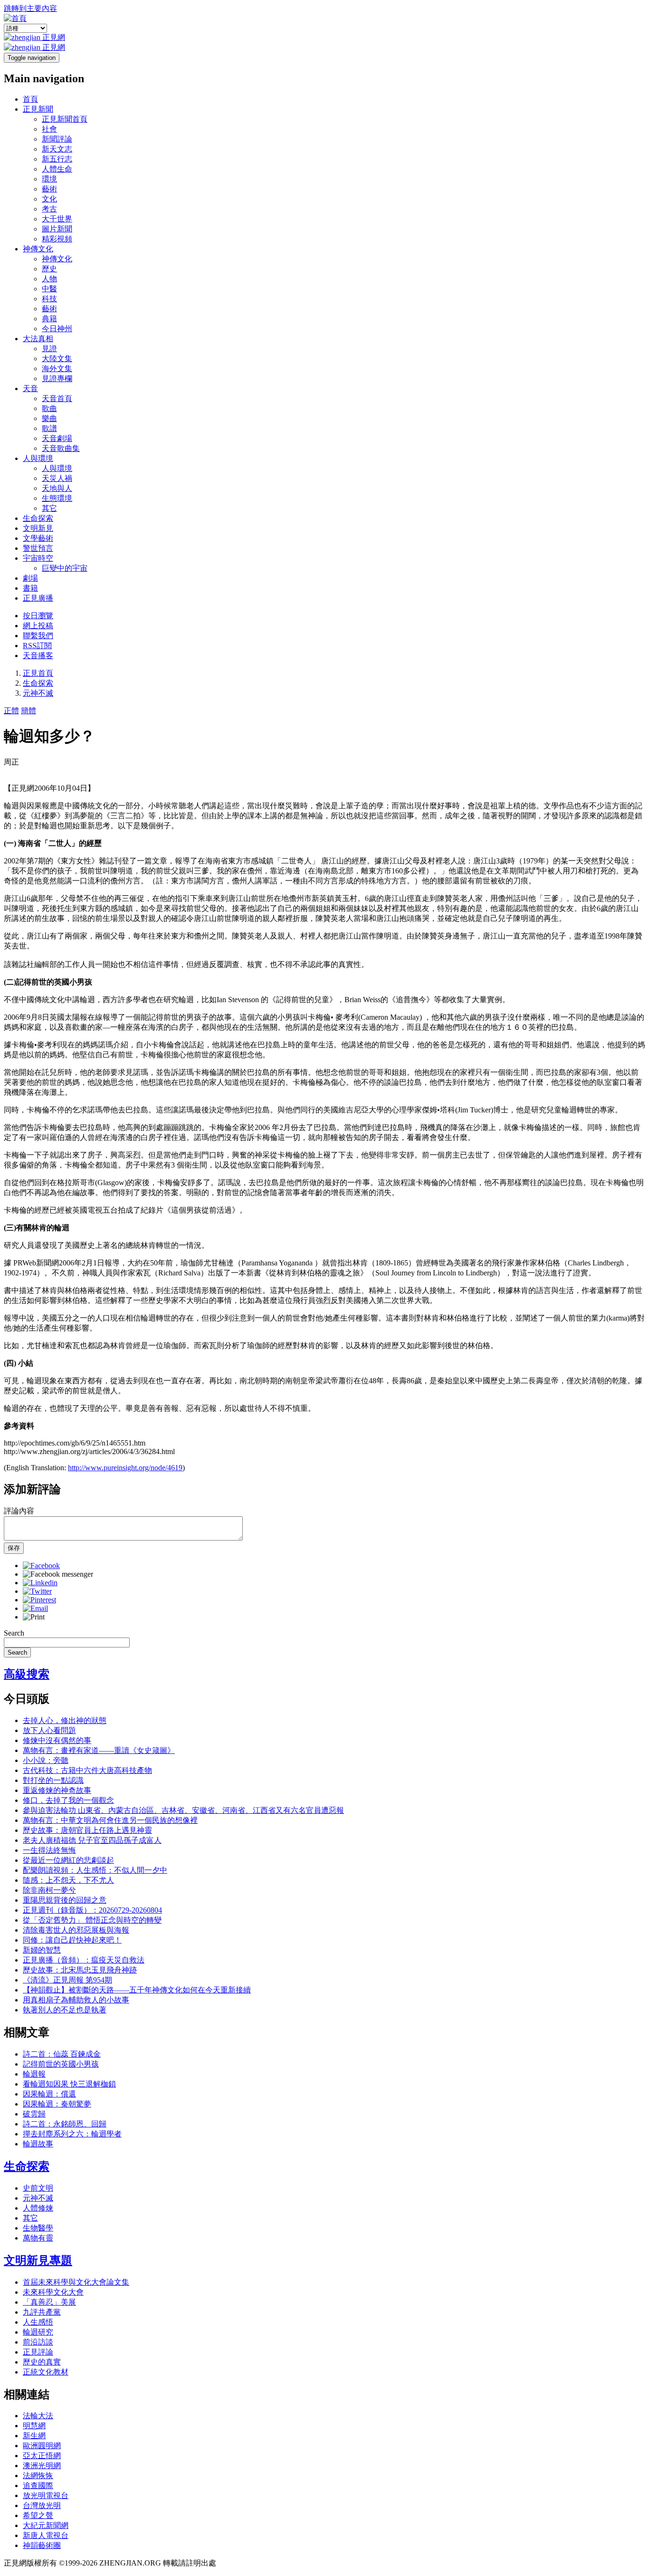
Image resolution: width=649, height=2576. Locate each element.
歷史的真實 (42, 2362)
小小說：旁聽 (46, 1760)
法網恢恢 (38, 2475)
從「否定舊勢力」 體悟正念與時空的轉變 (92, 1920)
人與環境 (38, 458)
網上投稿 (38, 626)
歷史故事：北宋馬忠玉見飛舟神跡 (80, 1970)
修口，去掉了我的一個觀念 (68, 1800)
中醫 (49, 289)
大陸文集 (57, 359)
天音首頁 (57, 398)
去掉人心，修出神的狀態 (65, 1720)
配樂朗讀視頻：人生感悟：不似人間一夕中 (95, 1870)
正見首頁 (38, 673)
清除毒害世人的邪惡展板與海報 (76, 1930)
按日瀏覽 (38, 616)
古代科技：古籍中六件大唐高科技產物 (87, 1770)
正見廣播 (38, 598)
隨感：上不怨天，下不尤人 (68, 1880)
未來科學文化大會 (53, 2292)
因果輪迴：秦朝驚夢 (57, 2104)
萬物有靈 (38, 2238)
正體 (11, 711)
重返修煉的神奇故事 (57, 1790)
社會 (49, 129)
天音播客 (38, 656)
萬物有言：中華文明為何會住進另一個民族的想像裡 (110, 1820)
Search (14, 1633)
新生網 (34, 2436)
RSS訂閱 (37, 646)
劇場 (30, 578)
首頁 (30, 99)
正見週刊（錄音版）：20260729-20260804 (92, 1910)
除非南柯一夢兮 (49, 1890)
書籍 (30, 588)
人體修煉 (38, 2208)
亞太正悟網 (42, 2456)
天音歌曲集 (61, 448)
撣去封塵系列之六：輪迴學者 (72, 2134)
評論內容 (19, 1511)
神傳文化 (38, 249)
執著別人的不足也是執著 (65, 2010)
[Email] (35, 1608)
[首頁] (15, 18)
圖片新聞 (57, 229)
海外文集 (57, 369)
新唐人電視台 (46, 2535)
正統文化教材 (46, 2372)
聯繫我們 (38, 636)
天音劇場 (57, 438)
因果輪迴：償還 (49, 2094)
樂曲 (49, 418)
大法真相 (38, 339)
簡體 (29, 711)
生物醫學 (38, 2228)
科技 (49, 299)
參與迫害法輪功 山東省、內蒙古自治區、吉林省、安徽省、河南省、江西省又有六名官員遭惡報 (183, 1810)
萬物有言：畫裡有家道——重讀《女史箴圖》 (99, 1750)
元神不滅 (38, 693)
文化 (49, 199)
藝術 (49, 189)
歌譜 (49, 428)
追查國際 (38, 2485)
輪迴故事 (38, 2144)
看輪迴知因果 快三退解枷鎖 (69, 2084)
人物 (49, 279)
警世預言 (38, 548)
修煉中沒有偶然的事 (57, 1740)
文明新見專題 (38, 2260)
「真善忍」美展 (49, 2302)
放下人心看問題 (49, 1730)
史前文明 (38, 2188)
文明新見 (38, 528)
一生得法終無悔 (49, 1850)
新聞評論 (57, 139)
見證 (49, 349)
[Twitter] (37, 1591)
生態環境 (57, 498)
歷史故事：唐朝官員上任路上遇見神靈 (87, 1830)
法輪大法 (38, 2416)
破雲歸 (34, 2114)
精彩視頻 (57, 239)
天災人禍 (57, 478)
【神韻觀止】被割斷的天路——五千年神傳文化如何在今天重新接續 (137, 1990)
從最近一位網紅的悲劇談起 (68, 1860)
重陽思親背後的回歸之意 (65, 1900)
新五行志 (57, 159)
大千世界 (57, 219)
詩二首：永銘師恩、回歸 (65, 2124)
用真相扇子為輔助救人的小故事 (76, 2000)
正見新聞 (38, 109)
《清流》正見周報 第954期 (67, 1980)
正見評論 (38, 2352)
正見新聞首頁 (65, 119)
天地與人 (57, 488)
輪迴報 (34, 2074)
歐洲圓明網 (42, 2446)
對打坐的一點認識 (53, 1780)
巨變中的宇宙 (65, 568)
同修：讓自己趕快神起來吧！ (72, 1940)
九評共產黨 (42, 2312)
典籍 (49, 319)
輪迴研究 (38, 2332)
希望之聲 (38, 2515)
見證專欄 (57, 378)
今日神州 (57, 329)
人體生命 (57, 169)
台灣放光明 (42, 2505)
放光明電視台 (46, 2495)
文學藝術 (38, 538)
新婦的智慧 (42, 1950)
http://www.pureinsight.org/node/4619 (125, 1468)
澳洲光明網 (42, 2466)
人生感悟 (38, 2322)
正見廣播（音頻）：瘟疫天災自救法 (84, 1960)
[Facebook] (41, 1566)
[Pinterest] (39, 1600)
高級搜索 (27, 1674)
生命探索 (38, 518)
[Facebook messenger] (58, 1574)
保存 (14, 1548)
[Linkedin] (40, 1583)
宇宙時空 (38, 558)
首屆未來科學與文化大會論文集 (76, 2282)
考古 (49, 209)
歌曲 (49, 408)
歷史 (49, 269)
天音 (30, 388)
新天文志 (57, 149)
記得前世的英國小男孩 (61, 2064)
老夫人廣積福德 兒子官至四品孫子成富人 (92, 1840)
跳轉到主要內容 (30, 8)
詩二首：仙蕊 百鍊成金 (62, 2054)
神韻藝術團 (42, 2545)
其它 (49, 508)
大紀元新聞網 (46, 2525)
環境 (49, 179)
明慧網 (34, 2426)
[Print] (34, 1617)
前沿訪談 (38, 2342)
